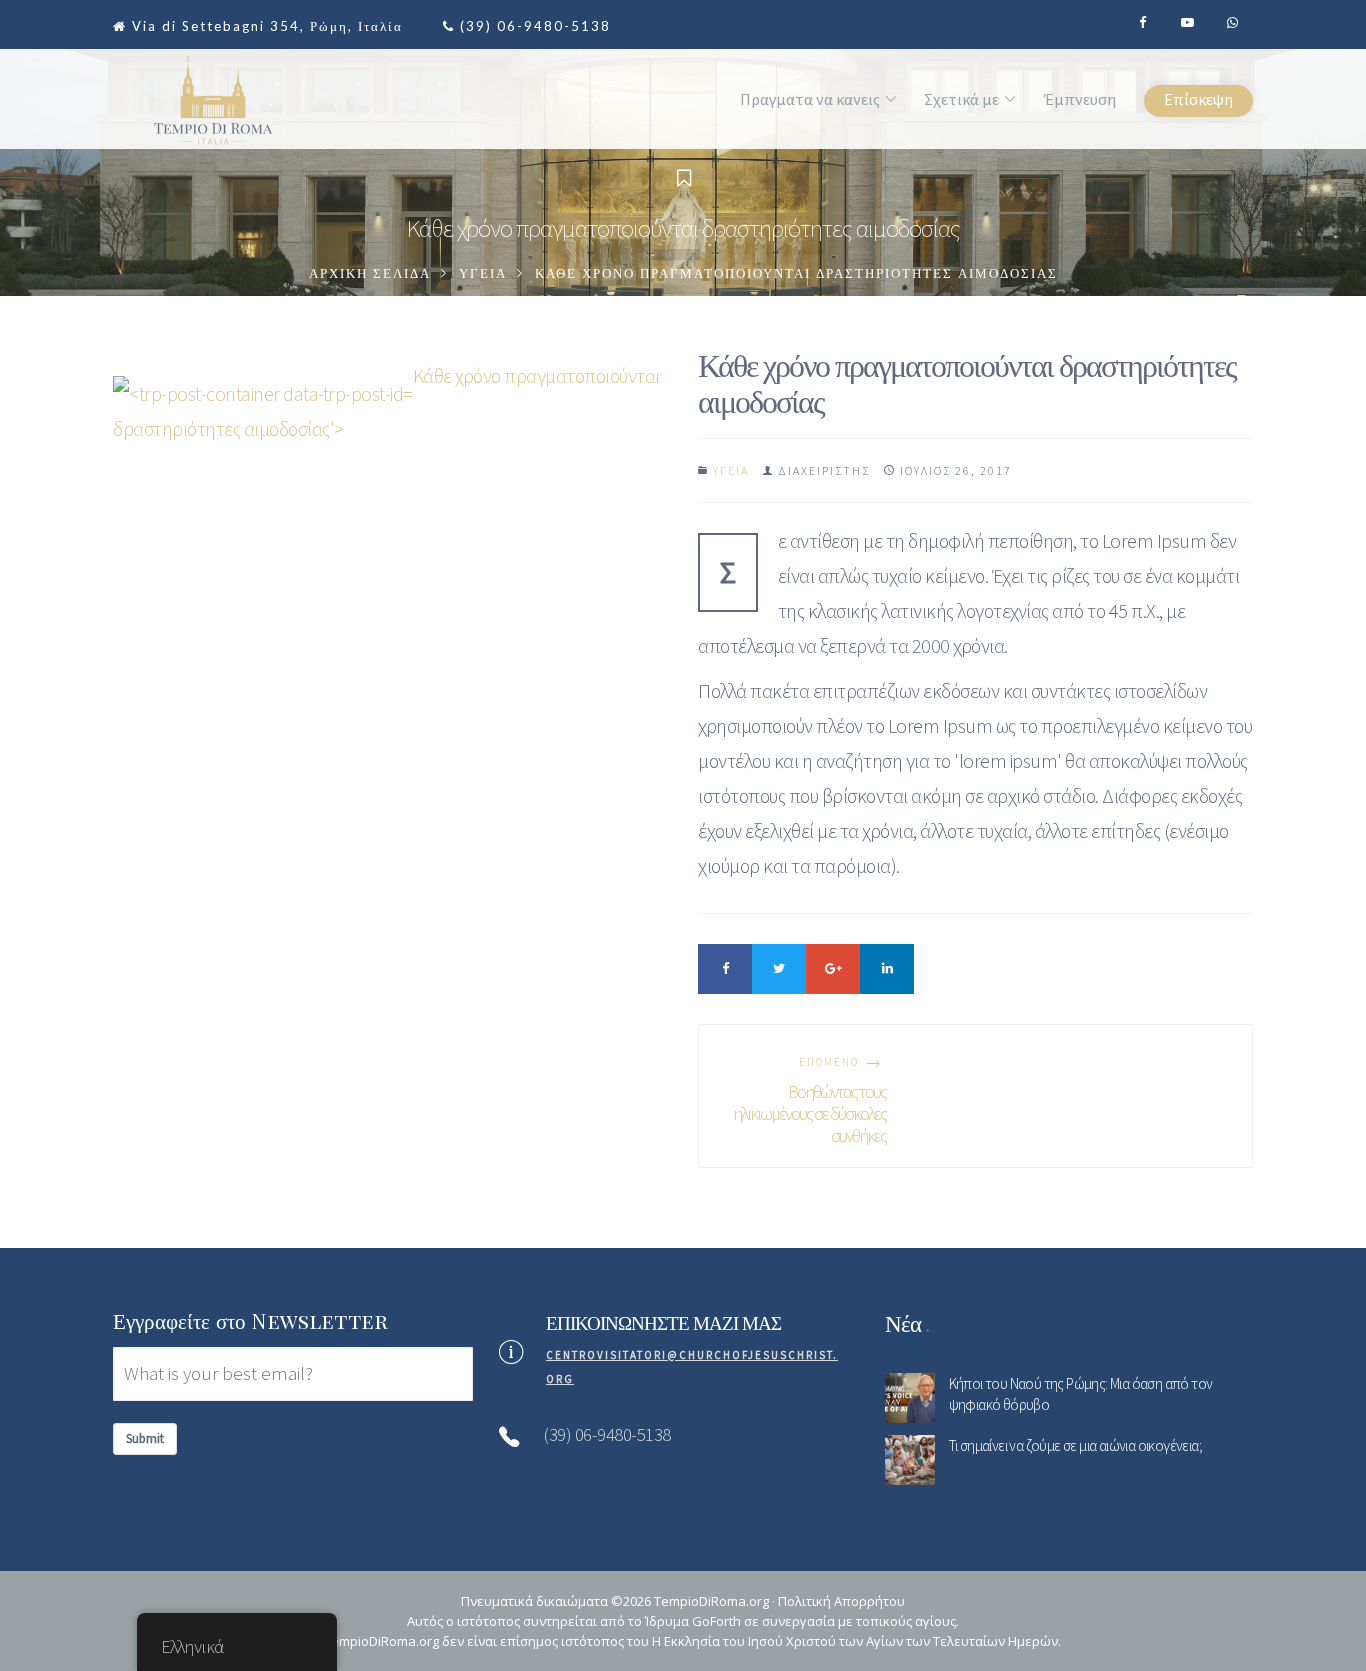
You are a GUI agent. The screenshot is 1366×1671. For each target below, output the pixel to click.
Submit (145, 1438)
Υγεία (483, 274)
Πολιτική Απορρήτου (841, 1601)
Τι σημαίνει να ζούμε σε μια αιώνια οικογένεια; (1075, 1445)
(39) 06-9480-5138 (535, 26)
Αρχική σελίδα (370, 274)
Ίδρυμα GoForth (693, 1621)
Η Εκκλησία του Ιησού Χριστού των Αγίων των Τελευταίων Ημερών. (856, 1641)
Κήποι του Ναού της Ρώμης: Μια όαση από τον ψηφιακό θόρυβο (1081, 1394)
